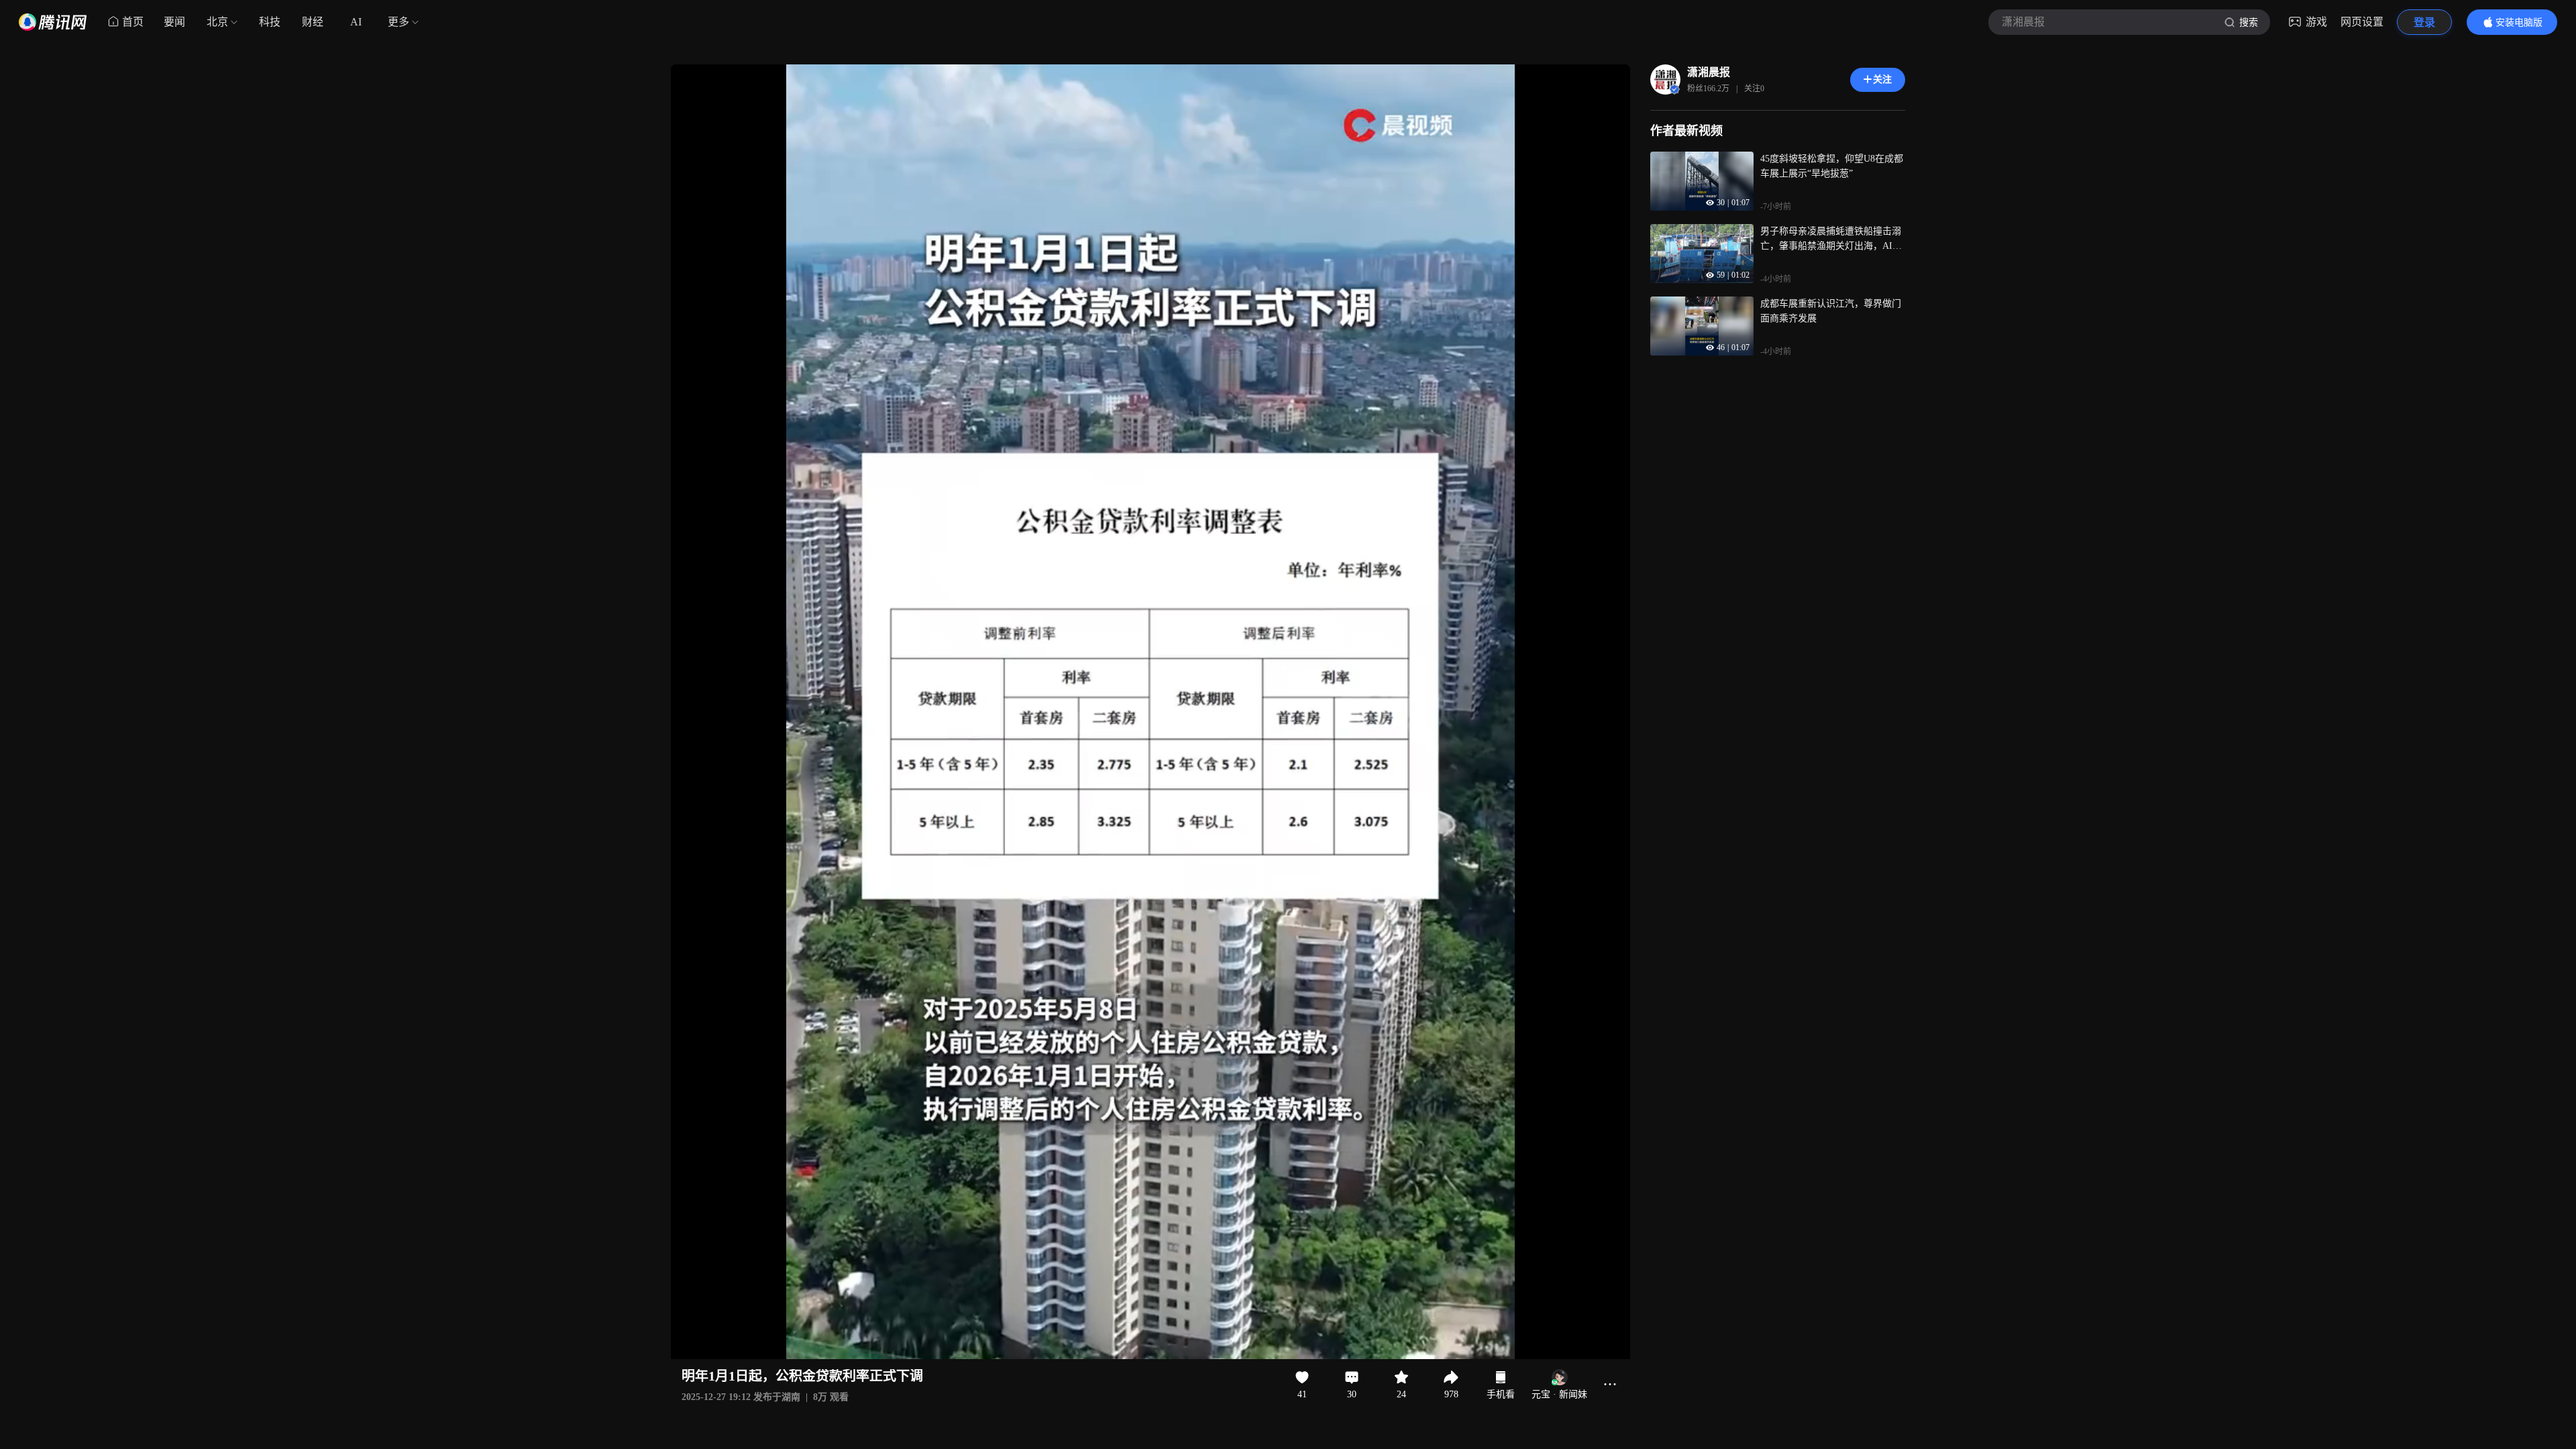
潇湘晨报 (1709, 72)
